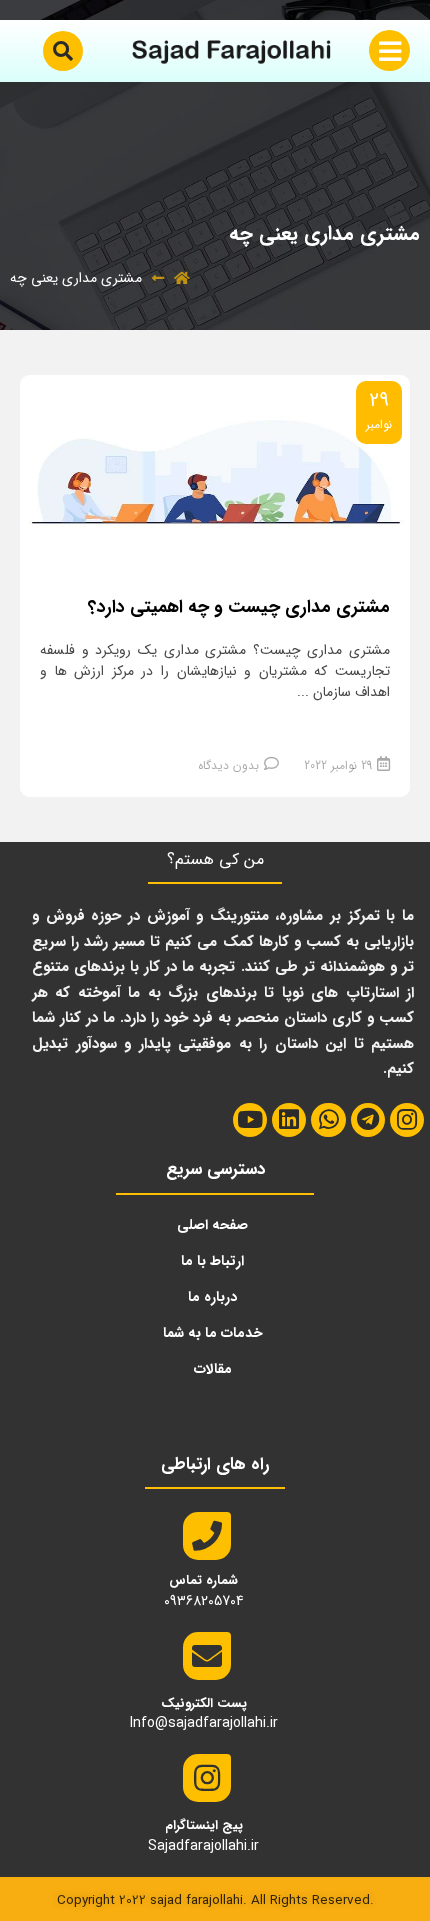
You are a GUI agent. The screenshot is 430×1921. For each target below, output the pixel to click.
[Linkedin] (289, 1120)
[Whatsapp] (328, 1120)
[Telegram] (368, 1120)
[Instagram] (407, 1120)
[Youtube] (250, 1120)
